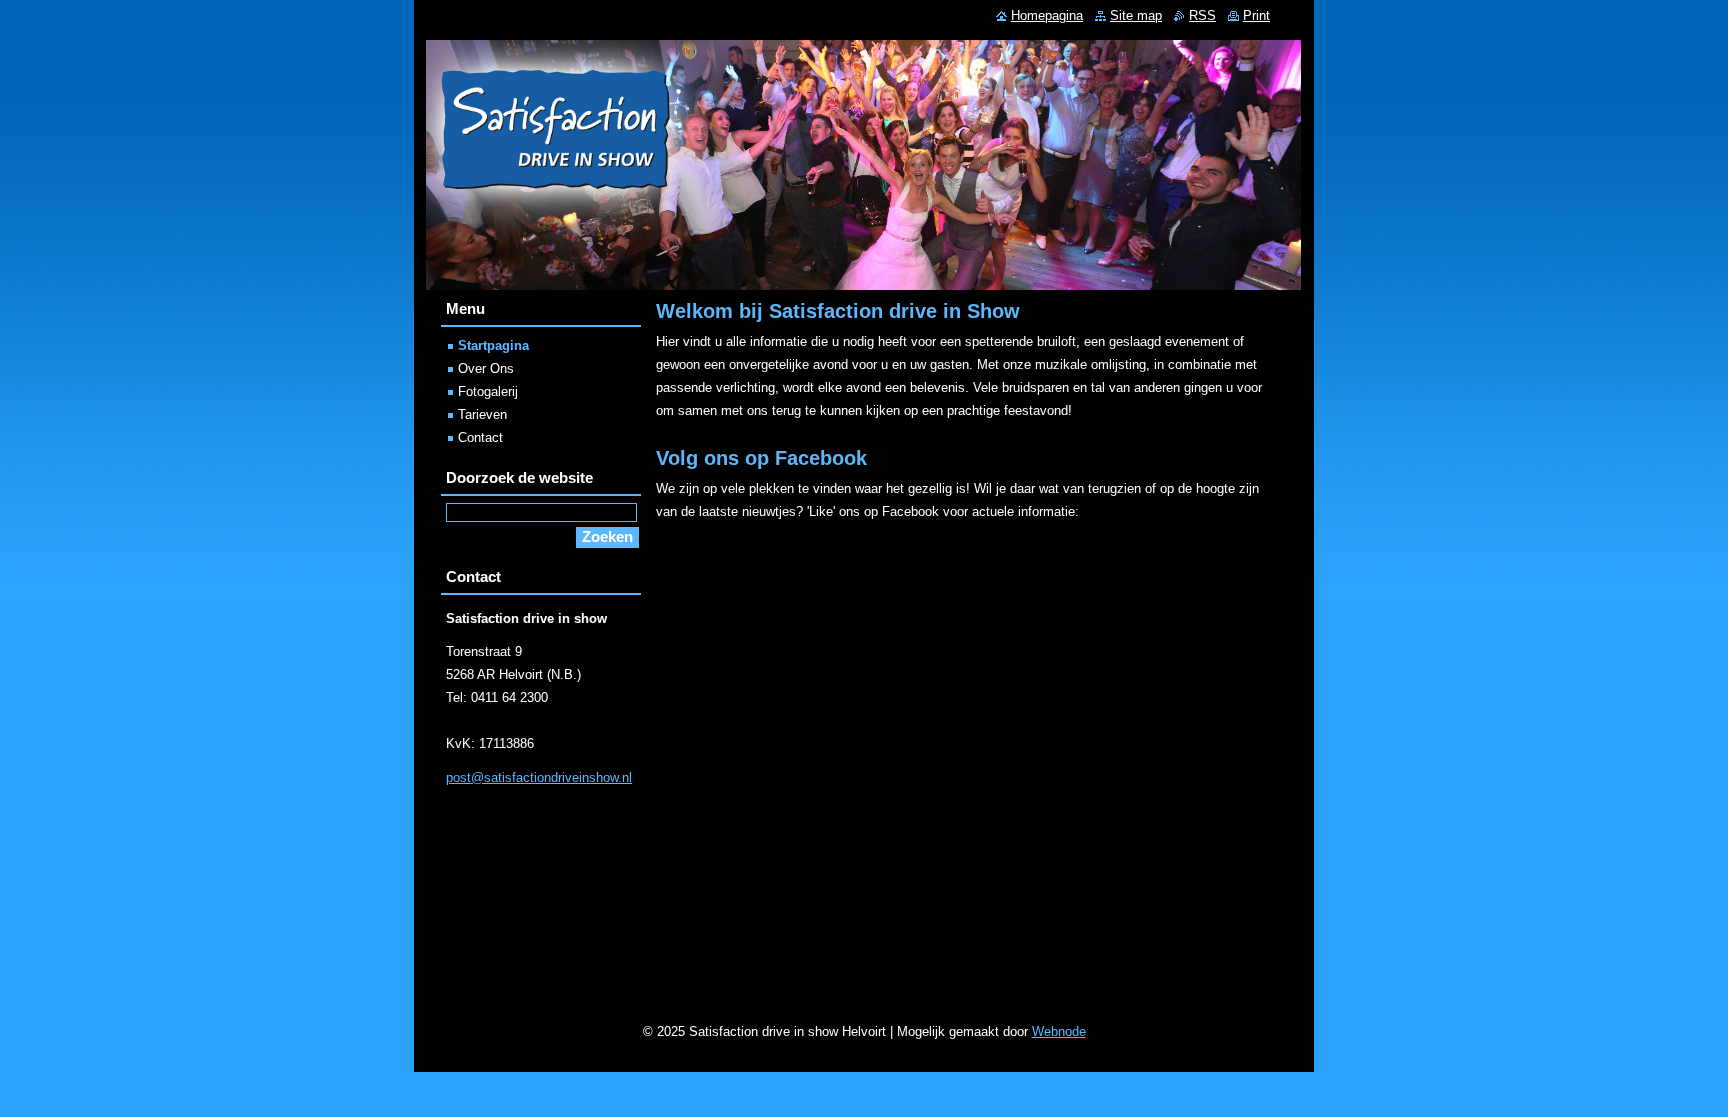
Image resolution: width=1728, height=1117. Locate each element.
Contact (480, 437)
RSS (1202, 15)
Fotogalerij (488, 391)
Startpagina (493, 345)
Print (1256, 15)
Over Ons (486, 368)
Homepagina (1047, 15)
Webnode (1059, 1031)
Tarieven (482, 414)
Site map (1136, 15)
